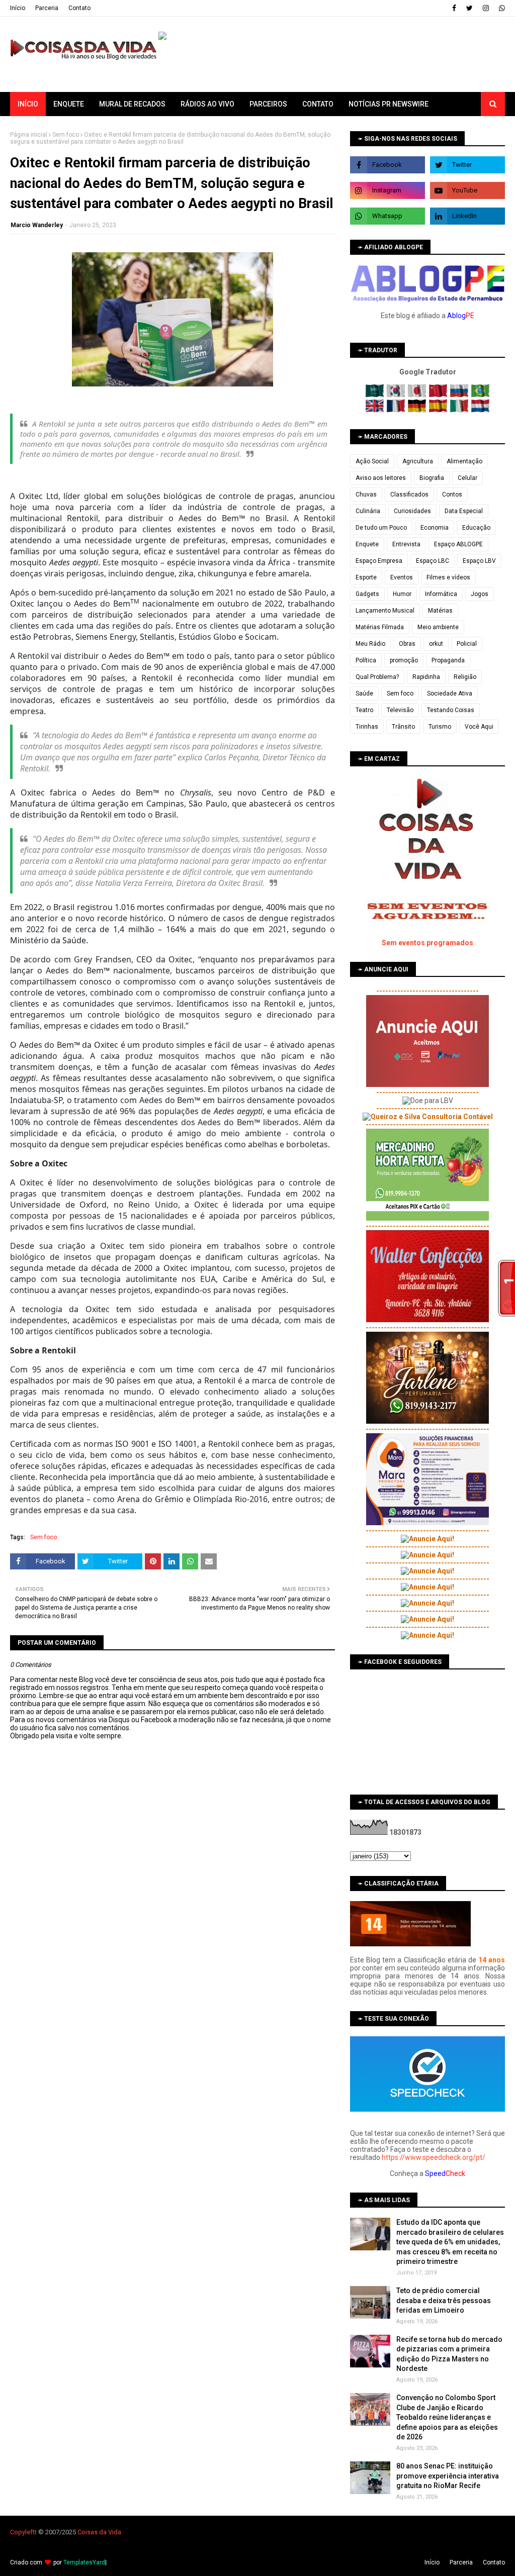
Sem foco (66, 135)
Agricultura (418, 461)
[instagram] (486, 8)
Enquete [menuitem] (69, 104)
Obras (407, 644)
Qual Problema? (377, 677)
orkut (436, 644)
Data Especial (464, 511)
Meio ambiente (438, 627)
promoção (404, 660)
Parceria (47, 8)
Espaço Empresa (379, 561)
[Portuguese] (480, 395)
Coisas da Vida (99, 2532)
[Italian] (460, 410)
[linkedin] (467, 216)
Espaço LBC (433, 561)
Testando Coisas (451, 710)
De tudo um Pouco (381, 528)
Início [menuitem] (28, 104)
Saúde (364, 693)
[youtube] (467, 190)
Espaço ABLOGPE (458, 544)
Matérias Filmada (380, 627)
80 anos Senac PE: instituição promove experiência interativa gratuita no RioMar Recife (448, 2476)
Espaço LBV (479, 561)
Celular (467, 478)
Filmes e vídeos (448, 577)
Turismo (440, 727)
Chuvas (366, 494)
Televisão (400, 710)
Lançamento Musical (385, 611)
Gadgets (367, 594)
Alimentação (464, 461)
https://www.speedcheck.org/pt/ (434, 2157)
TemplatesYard (84, 2562)
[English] (375, 410)
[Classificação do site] (410, 1944)
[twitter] (469, 8)
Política (366, 660)
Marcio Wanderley (37, 225)
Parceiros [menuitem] (268, 104)
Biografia (432, 478)
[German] (418, 410)
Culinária (368, 511)
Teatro (364, 710)
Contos (452, 494)
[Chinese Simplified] (439, 395)
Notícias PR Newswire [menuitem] (389, 104)
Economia (435, 528)
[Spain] (439, 410)
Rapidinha (426, 677)
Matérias (440, 611)
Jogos (480, 594)
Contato (79, 8)
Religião (465, 677)
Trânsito (403, 727)
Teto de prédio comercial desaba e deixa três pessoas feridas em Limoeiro (444, 2300)
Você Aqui (479, 727)
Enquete (367, 544)
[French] (397, 410)
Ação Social (372, 461)
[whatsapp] (501, 8)
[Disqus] (173, 2095)
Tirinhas (367, 727)
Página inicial (29, 135)
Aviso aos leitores (381, 478)
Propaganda (448, 660)
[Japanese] (418, 395)
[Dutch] (480, 410)
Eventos (402, 577)
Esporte (366, 577)
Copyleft (22, 2532)
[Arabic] (375, 395)
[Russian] (460, 395)
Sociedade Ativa (450, 693)
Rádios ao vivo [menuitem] (207, 104)
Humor (402, 594)
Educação (476, 528)
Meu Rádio (370, 644)
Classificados (409, 494)
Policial (467, 644)
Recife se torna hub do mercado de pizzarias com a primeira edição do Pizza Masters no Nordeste (449, 2354)
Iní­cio (18, 8)
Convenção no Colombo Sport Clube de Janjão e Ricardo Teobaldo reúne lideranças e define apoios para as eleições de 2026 (447, 2417)
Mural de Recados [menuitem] (132, 104)
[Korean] (397, 395)
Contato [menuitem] (318, 104)
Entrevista (406, 544)
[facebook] (454, 8)
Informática (441, 594)
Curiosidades (412, 511)
